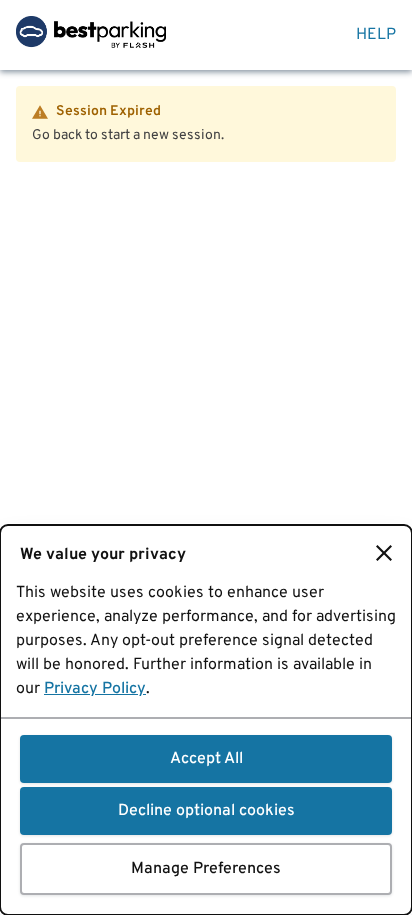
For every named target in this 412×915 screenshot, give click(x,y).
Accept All (206, 759)
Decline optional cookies (206, 811)
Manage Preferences (206, 869)
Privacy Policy (95, 689)
